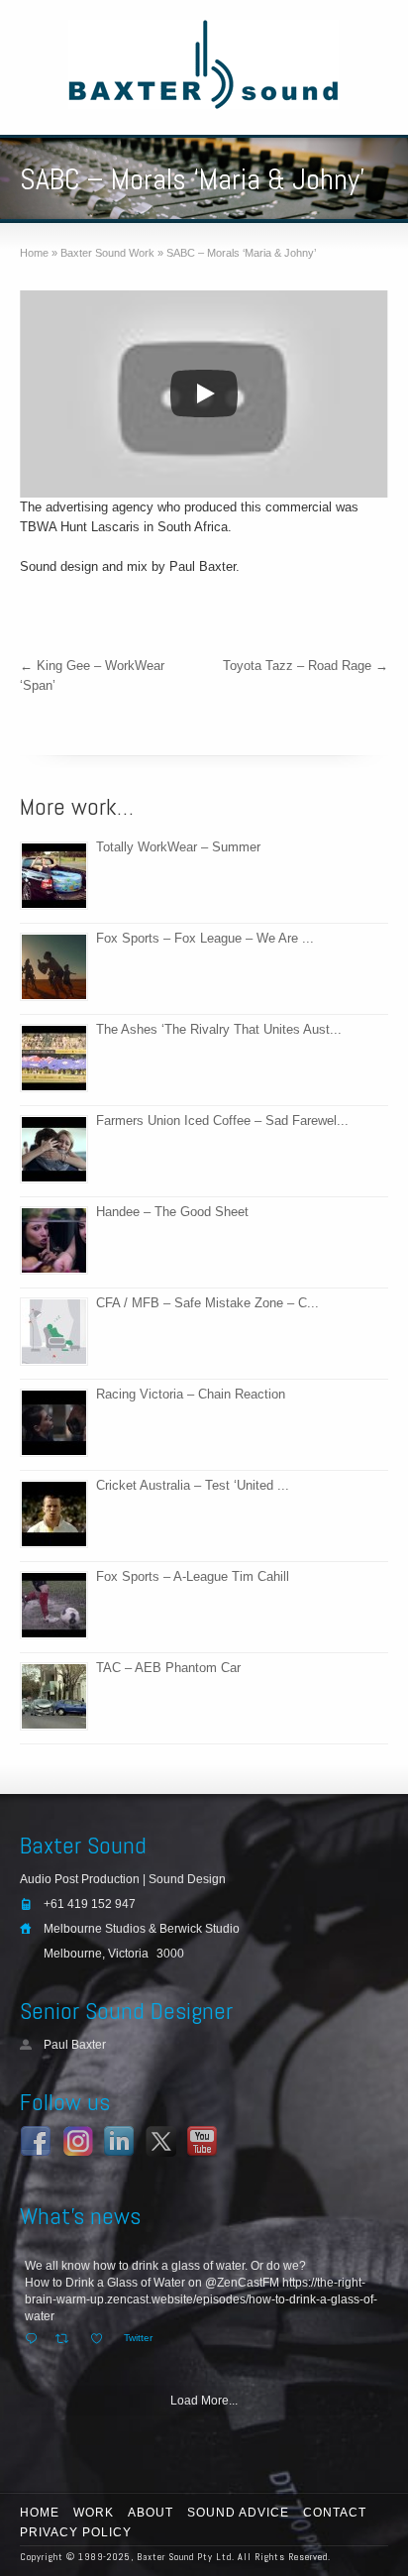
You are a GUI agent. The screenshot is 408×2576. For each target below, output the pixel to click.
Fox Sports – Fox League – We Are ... (205, 938)
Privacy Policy (76, 2532)
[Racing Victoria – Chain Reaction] (54, 1423)
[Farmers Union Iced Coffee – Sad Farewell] (54, 1149)
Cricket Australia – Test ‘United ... (193, 1485)
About (151, 2513)
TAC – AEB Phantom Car (168, 1668)
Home (40, 2513)
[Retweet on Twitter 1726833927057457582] (67, 2339)
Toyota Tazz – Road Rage (306, 666)
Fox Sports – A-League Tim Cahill (193, 1576)
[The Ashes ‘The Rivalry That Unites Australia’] (54, 1058)
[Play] (204, 393)
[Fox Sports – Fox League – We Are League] (54, 967)
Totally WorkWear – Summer (178, 847)
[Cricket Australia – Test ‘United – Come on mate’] (54, 1514)
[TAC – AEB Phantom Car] (54, 1696)
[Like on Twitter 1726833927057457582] (102, 2339)
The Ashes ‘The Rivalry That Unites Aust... (219, 1029)
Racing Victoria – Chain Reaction (191, 1394)
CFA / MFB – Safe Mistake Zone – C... (207, 1303)
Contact (335, 2513)
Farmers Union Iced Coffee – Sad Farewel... (222, 1120)
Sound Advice (238, 2513)
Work (94, 2513)
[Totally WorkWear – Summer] (54, 876)
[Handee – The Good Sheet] (54, 1240)
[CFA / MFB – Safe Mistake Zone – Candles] (54, 1332)
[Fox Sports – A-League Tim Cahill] (54, 1605)
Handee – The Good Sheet (172, 1212)
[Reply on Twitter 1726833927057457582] (35, 2339)
